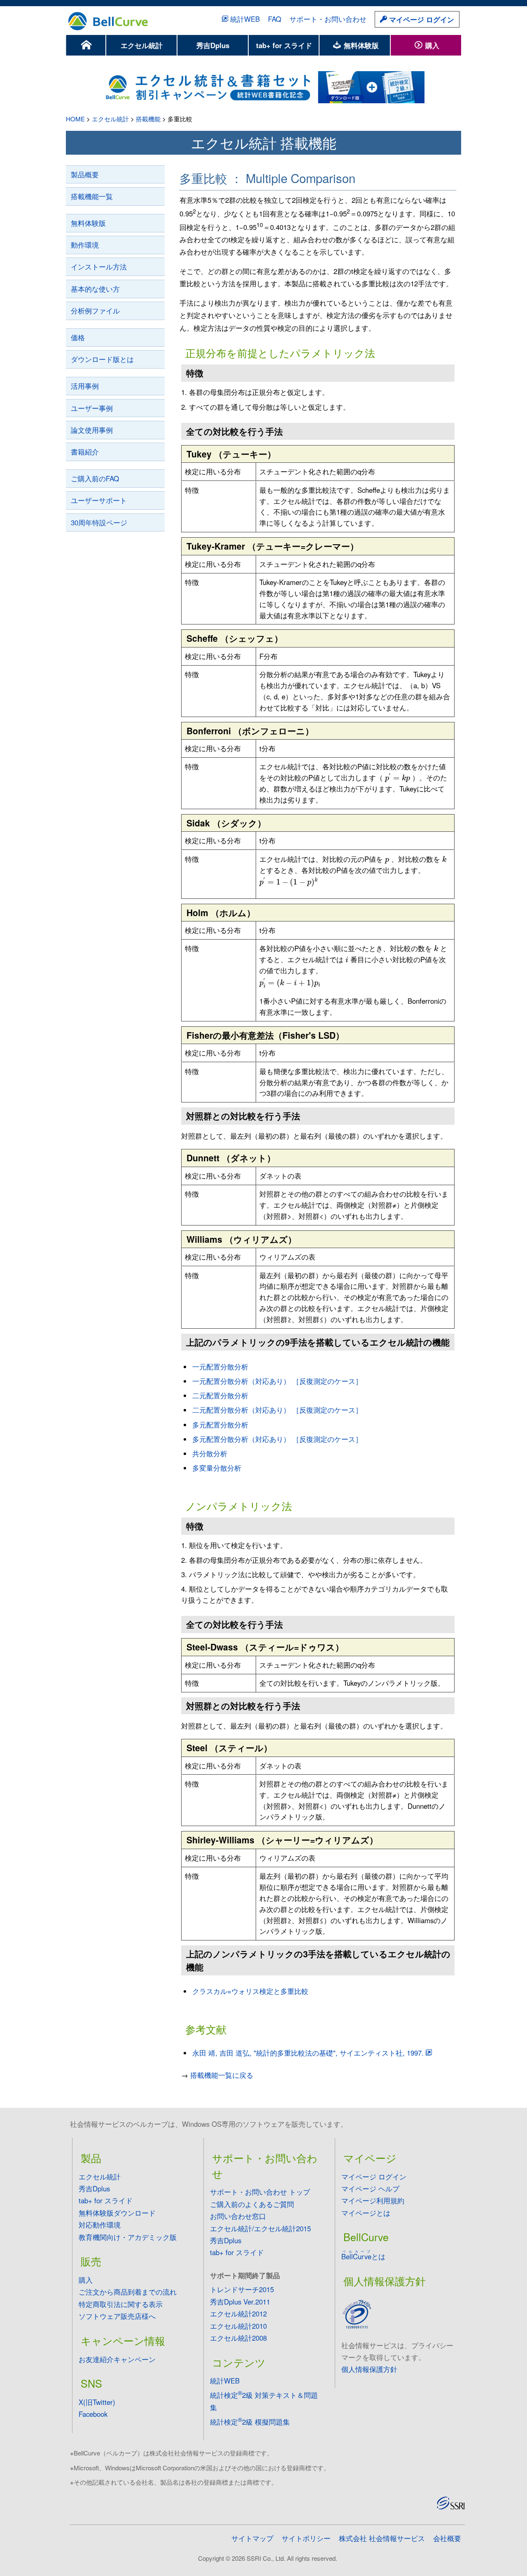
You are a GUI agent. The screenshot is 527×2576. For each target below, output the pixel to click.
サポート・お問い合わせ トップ (260, 2192)
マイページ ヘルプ (370, 2188)
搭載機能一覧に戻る (222, 2075)
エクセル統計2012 (238, 2314)
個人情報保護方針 (369, 2369)
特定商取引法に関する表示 (121, 2304)
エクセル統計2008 (238, 2338)
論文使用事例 (92, 430)
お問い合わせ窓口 (238, 2216)
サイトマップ (252, 2538)
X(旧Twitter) (97, 2402)
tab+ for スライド (284, 45)
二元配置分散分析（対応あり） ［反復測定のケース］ (277, 1410)
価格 (78, 337)
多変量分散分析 (217, 1468)
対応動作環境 (100, 2225)
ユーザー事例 (92, 408)
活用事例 (85, 386)
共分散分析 (210, 1453)
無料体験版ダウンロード (117, 2213)
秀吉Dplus (213, 45)
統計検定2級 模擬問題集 (250, 2422)
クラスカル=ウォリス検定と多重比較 (250, 1991)
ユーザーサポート (99, 500)
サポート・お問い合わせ (328, 19)
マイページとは (366, 2213)
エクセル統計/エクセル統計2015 (260, 2228)
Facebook (93, 2414)
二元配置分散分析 (220, 1395)
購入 (431, 45)
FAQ (275, 19)
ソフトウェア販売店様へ (117, 2316)
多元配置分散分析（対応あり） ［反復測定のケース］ (277, 1439)
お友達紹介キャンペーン (117, 2359)
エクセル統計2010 (238, 2326)
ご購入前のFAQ (95, 478)
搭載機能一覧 (92, 196)
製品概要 (85, 174)
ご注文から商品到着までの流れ (128, 2292)
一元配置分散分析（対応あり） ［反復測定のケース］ (277, 1381)
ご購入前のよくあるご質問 (252, 2204)
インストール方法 (99, 267)
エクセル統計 (142, 45)
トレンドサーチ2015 (242, 2289)
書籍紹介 (85, 452)
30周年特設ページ (99, 522)
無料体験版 (360, 45)
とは (363, 2256)
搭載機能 (148, 119)
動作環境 (85, 245)
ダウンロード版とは (102, 359)
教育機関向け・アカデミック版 (128, 2237)
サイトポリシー (306, 2538)
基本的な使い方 (95, 289)
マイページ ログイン (421, 19)
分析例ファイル (95, 311)
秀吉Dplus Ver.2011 (240, 2302)
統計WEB (245, 19)
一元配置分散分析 (220, 1367)
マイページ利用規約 (373, 2200)
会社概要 (447, 2538)
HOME (75, 119)
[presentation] (398, 778)
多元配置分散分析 (220, 1425)
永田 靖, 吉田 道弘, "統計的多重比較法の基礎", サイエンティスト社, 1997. (308, 2053)
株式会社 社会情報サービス (382, 2538)
